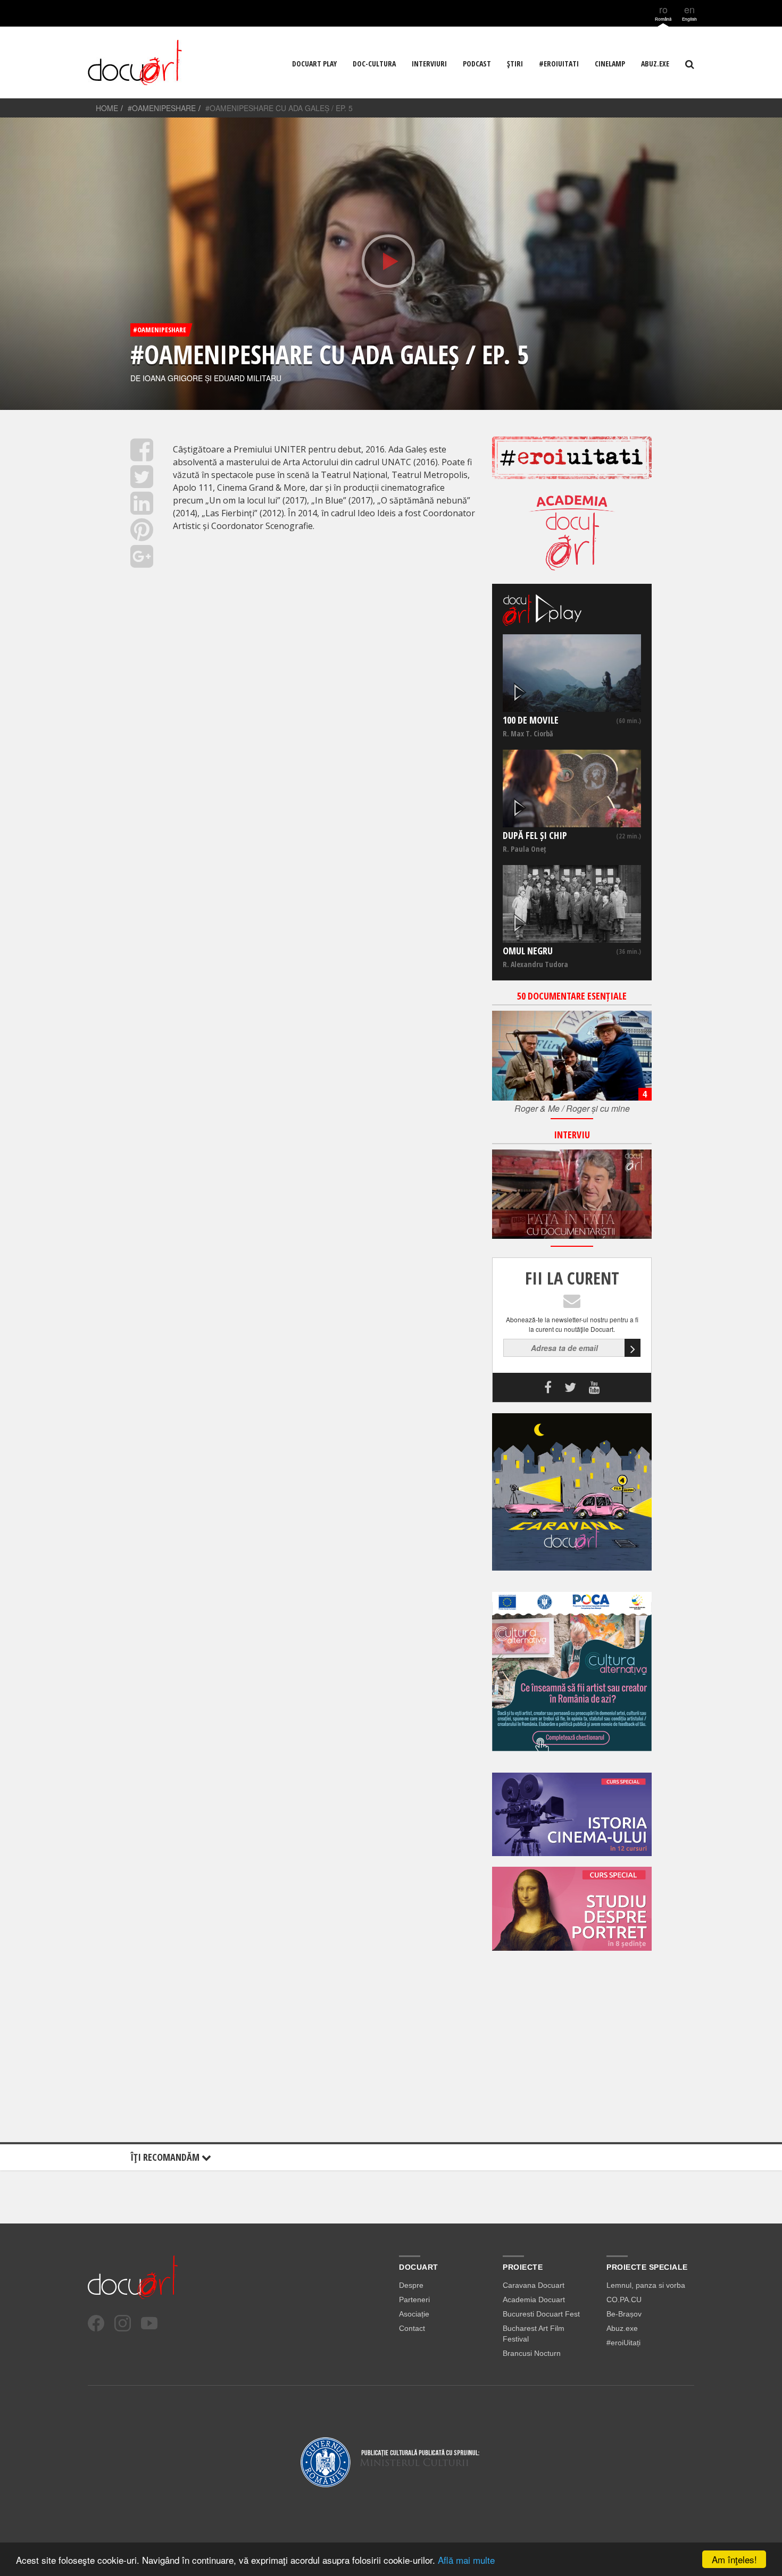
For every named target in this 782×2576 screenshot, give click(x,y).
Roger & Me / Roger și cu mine (572, 1108)
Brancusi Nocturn (532, 2353)
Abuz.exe (622, 2328)
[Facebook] (96, 2323)
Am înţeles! (734, 2559)
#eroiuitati (559, 64)
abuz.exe (655, 64)
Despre (411, 2285)
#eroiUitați (623, 2343)
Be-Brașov (624, 2314)
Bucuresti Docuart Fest (541, 2314)
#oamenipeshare (162, 108)
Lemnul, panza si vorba (646, 2285)
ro (663, 12)
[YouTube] (149, 2323)
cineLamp (610, 64)
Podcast (477, 64)
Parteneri (414, 2300)
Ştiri (515, 64)
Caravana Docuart (534, 2285)
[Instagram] (123, 2323)
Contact (412, 2328)
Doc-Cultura (374, 64)
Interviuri (429, 64)
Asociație (414, 2314)
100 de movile (531, 720)
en (689, 12)
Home (107, 108)
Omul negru (528, 951)
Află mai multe (466, 2560)
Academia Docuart (534, 2300)
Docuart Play (314, 64)
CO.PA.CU (624, 2300)
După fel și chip (535, 835)
